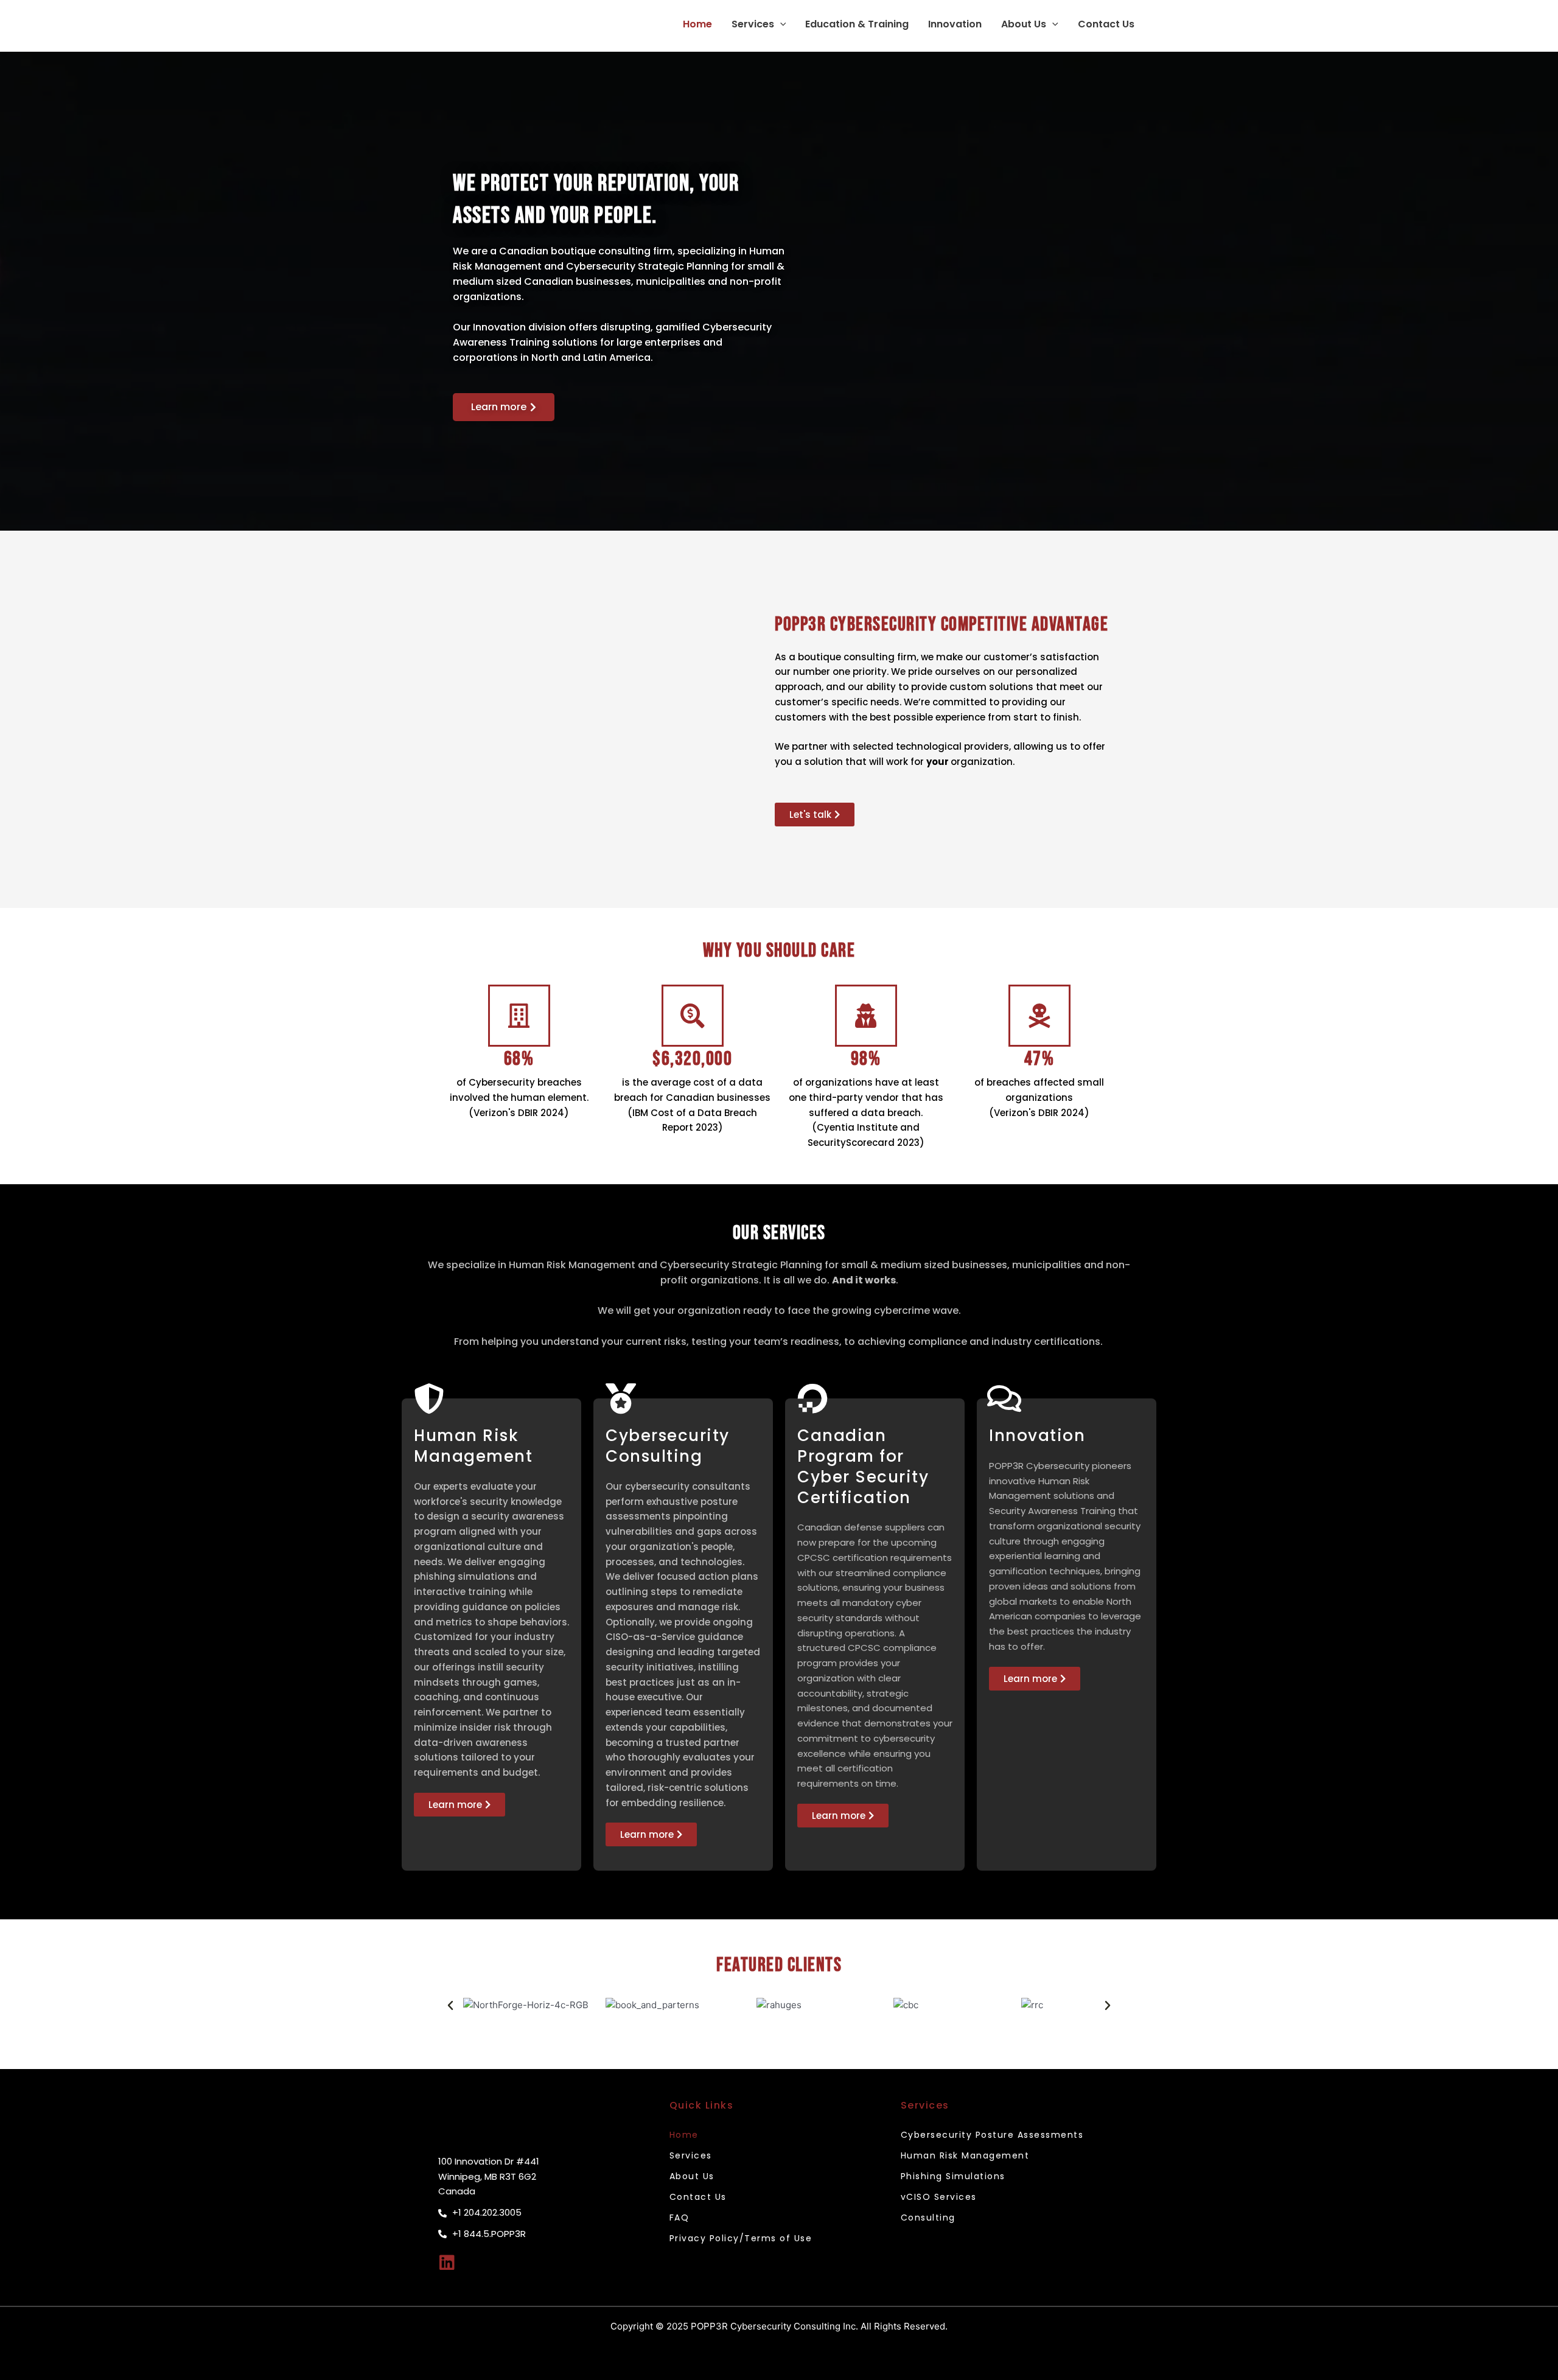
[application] (780, 24)
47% (1039, 1059)
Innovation (955, 24)
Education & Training (857, 24)
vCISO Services (939, 2197)
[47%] (1039, 1016)
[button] (450, 2006)
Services (753, 24)
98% (866, 1059)
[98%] (866, 1016)
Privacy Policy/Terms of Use (741, 2238)
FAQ (679, 2218)
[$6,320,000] (693, 1016)
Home (697, 24)
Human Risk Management (965, 2155)
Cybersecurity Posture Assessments (992, 2135)
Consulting (928, 2218)
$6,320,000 (692, 1059)
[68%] (519, 1016)
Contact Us (1106, 24)
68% (519, 1059)
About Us (1024, 24)
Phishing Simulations (953, 2176)
